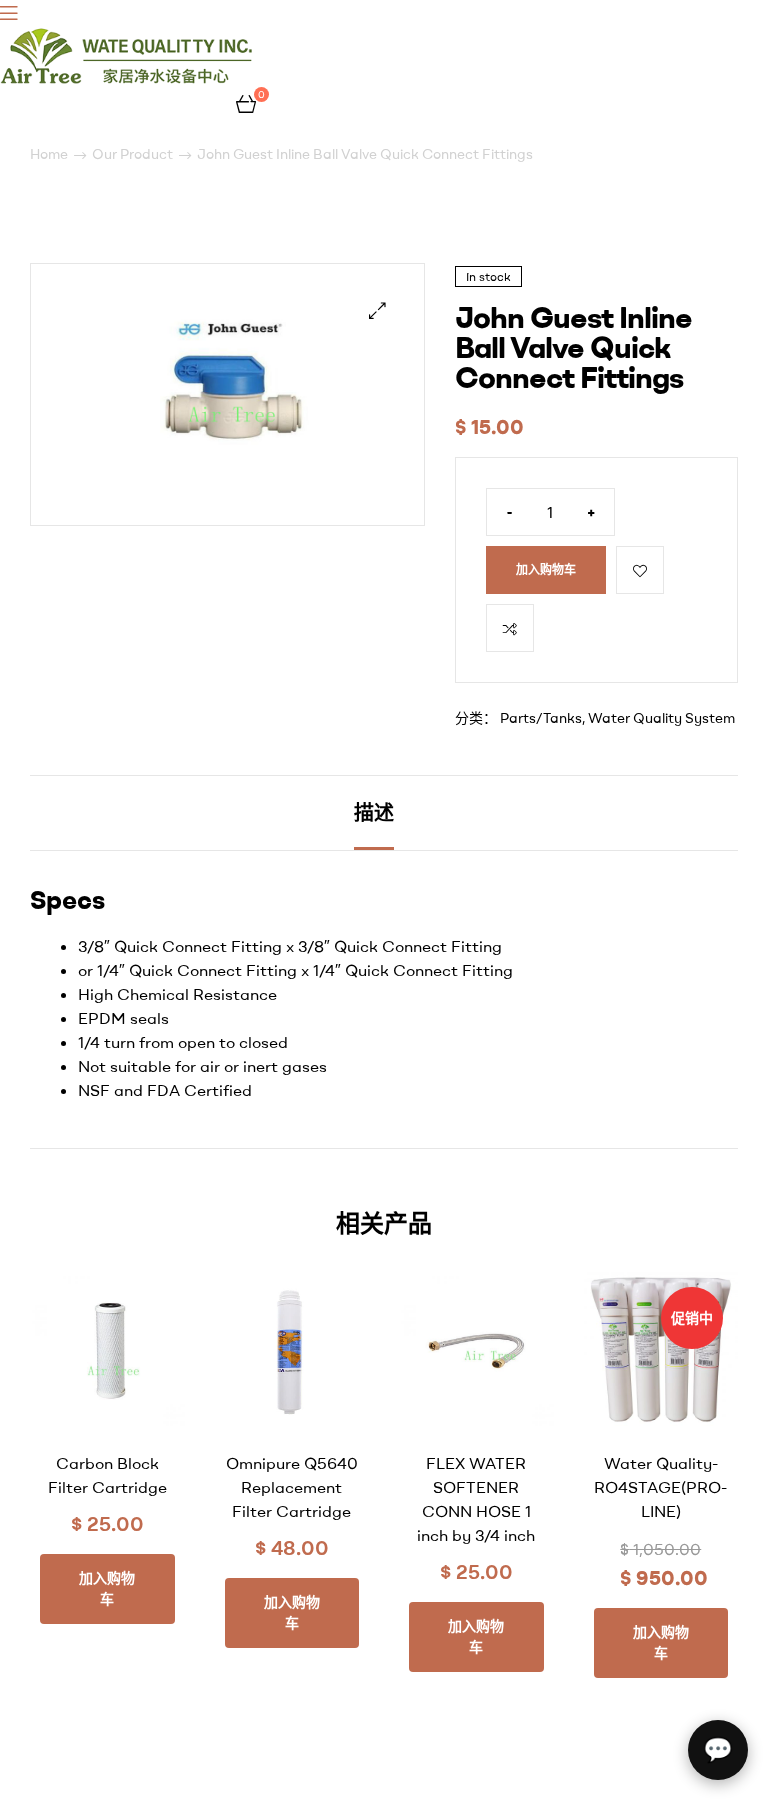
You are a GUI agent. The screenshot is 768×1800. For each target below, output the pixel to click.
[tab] (374, 813)
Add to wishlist (640, 570)
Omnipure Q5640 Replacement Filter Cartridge (292, 1487)
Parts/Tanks (541, 718)
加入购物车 (546, 569)
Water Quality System (661, 718)
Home (49, 154)
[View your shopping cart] (246, 102)
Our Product (132, 154)
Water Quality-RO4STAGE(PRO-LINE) (660, 1487)
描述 (374, 812)
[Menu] (128, 11)
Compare (510, 628)
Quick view (144, 1418)
